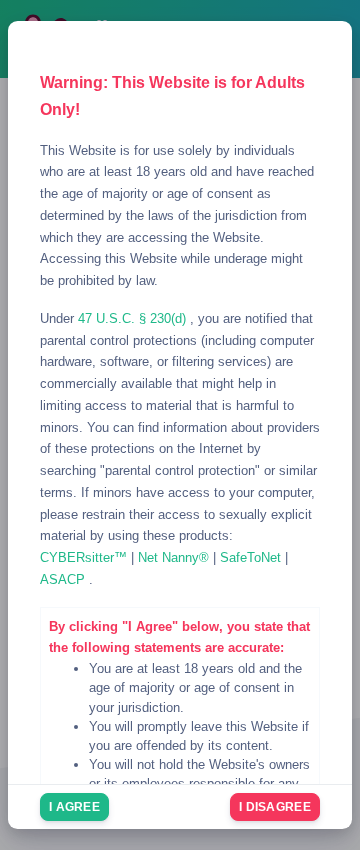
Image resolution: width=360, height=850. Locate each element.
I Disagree (275, 807)
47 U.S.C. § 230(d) (134, 318)
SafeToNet (252, 557)
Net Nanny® (175, 557)
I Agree (74, 807)
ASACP (64, 579)
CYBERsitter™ (85, 557)
